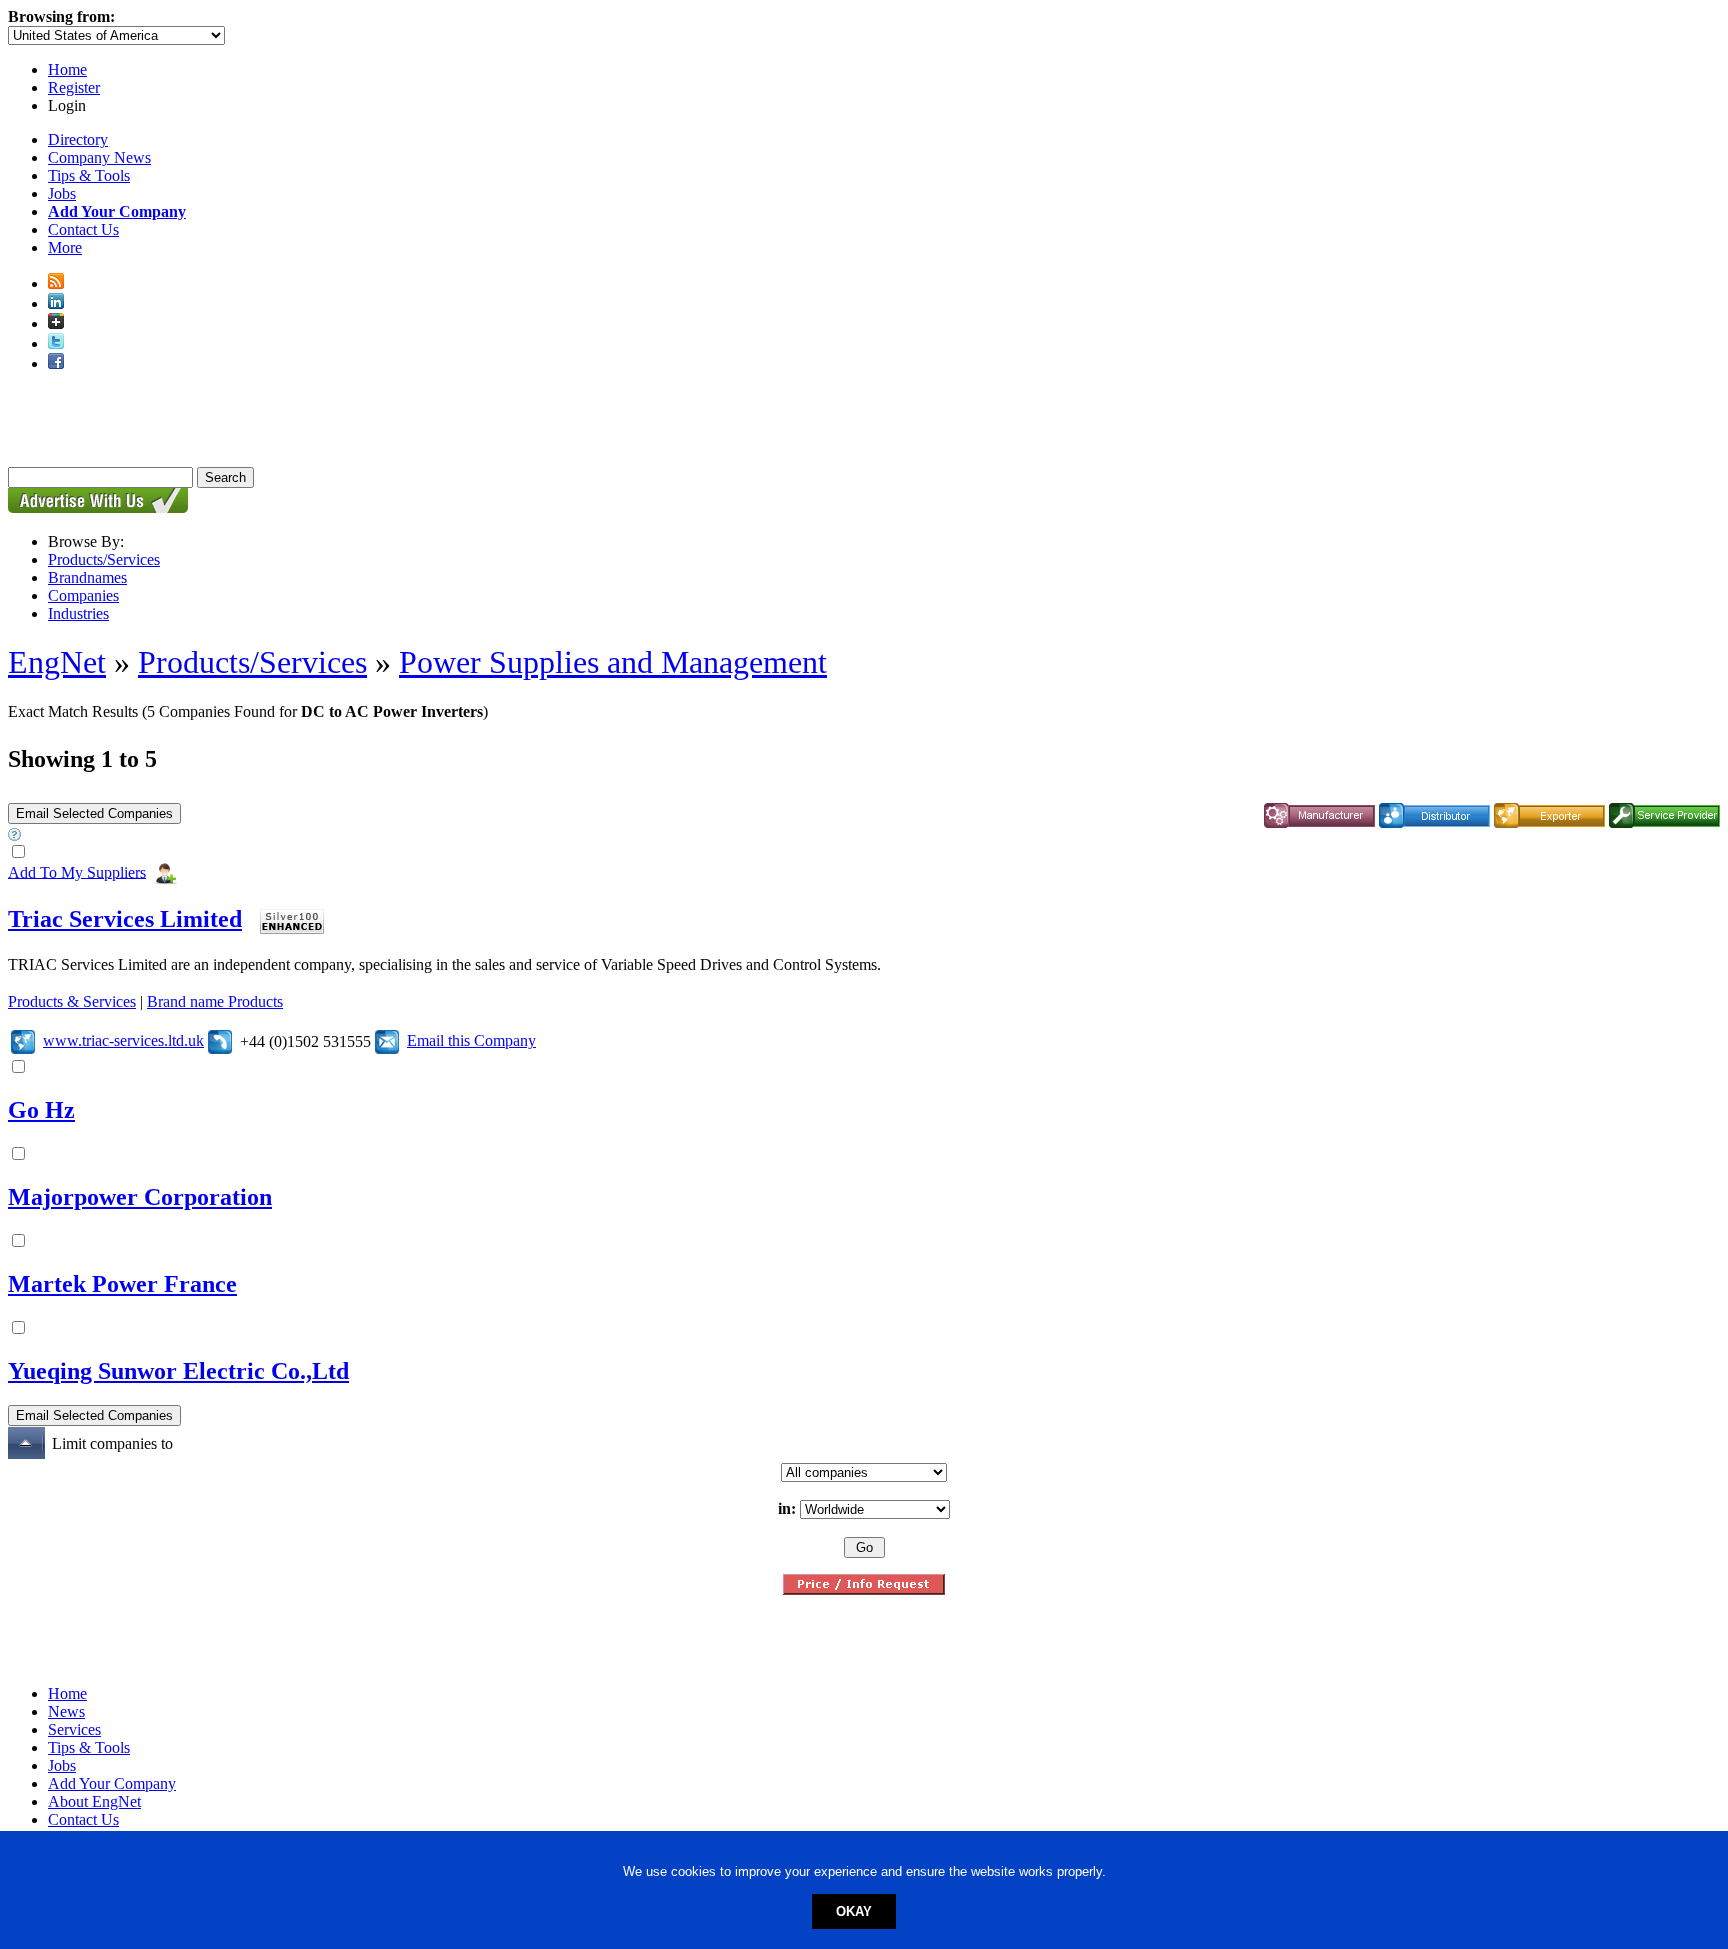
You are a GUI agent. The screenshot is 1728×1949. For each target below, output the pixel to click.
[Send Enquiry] (387, 1040)
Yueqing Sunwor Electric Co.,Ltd (178, 1371)
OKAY (854, 1911)
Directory (78, 139)
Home (67, 69)
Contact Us (83, 229)
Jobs (62, 193)
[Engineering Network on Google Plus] (56, 323)
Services (74, 1729)
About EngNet (94, 1801)
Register (74, 87)
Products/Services (104, 559)
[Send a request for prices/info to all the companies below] (864, 1589)
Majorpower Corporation (140, 1197)
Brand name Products (215, 1001)
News (66, 1711)
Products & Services (72, 1001)
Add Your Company (112, 1783)
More (65, 247)
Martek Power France (122, 1284)
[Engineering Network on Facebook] (56, 363)
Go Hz (41, 1110)
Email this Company (471, 1040)
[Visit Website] (23, 1040)
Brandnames (87, 577)
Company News (99, 157)
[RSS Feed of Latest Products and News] (56, 283)
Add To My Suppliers (77, 871)
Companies (83, 595)
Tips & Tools (89, 175)
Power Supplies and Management (613, 662)
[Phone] (220, 1040)
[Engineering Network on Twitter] (56, 343)
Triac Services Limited (125, 919)
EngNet (57, 662)
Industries (78, 613)
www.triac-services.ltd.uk (123, 1040)
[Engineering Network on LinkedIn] (56, 303)
